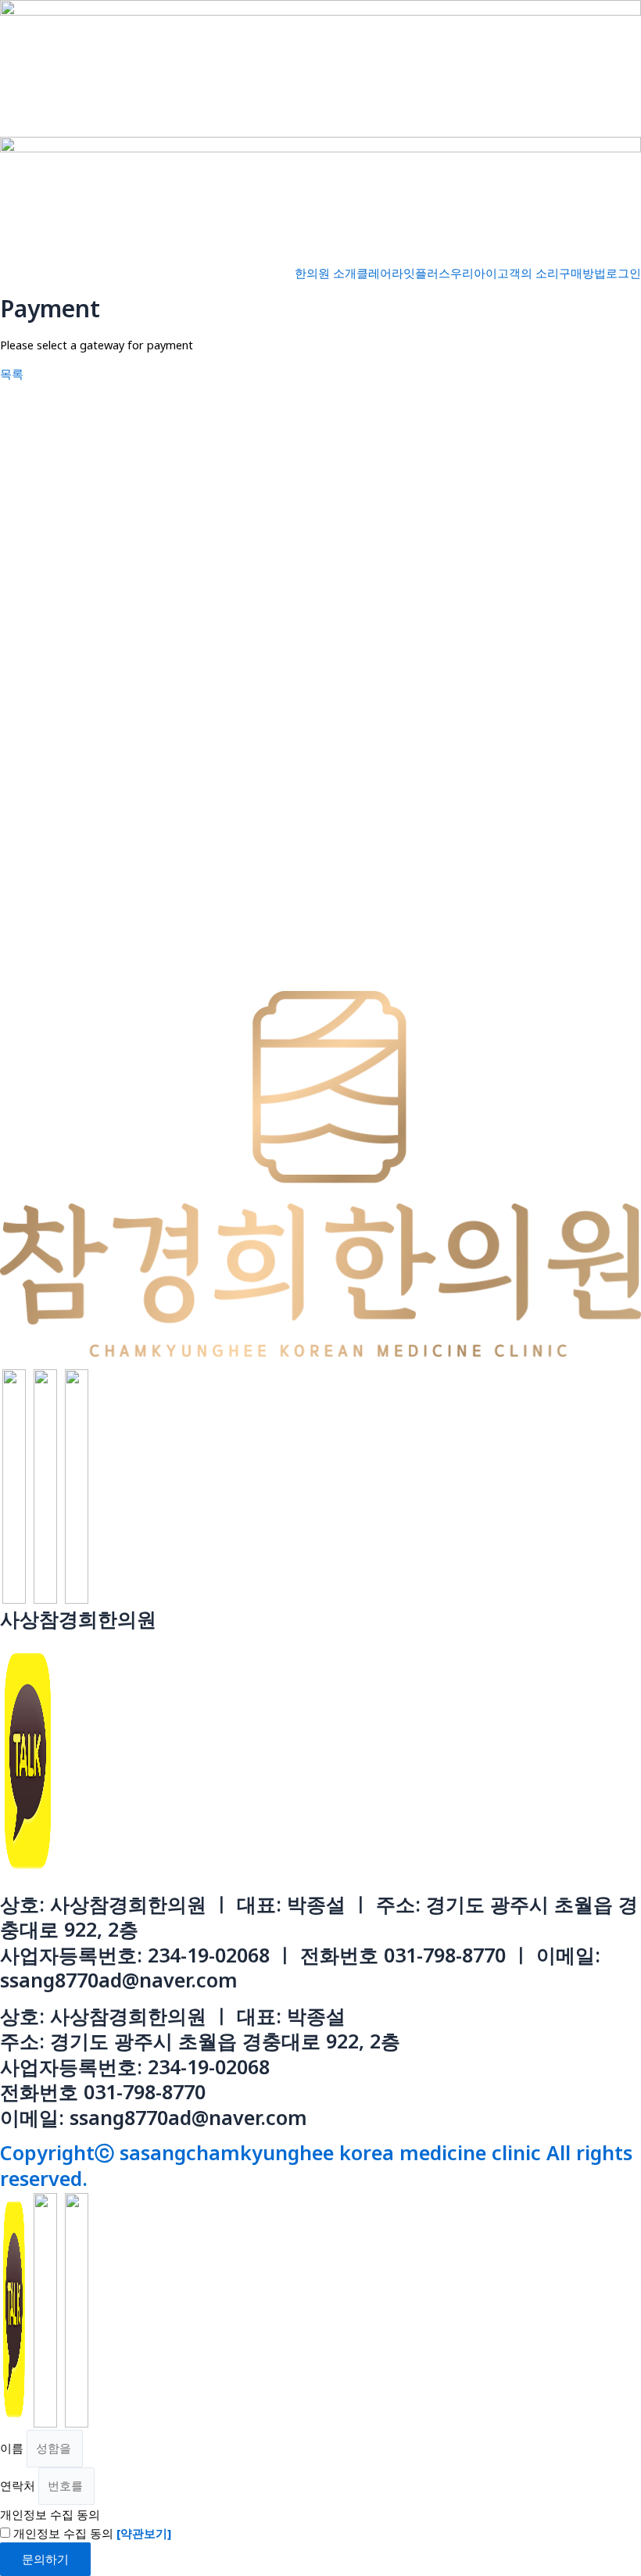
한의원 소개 (326, 273)
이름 (13, 2448)
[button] (12, 374)
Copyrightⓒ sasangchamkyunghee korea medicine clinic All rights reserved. (316, 2165)
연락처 (19, 2485)
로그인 (623, 273)
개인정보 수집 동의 (50, 2514)
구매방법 (582, 273)
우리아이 (474, 273)
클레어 (374, 273)
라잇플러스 (421, 273)
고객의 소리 (528, 273)
